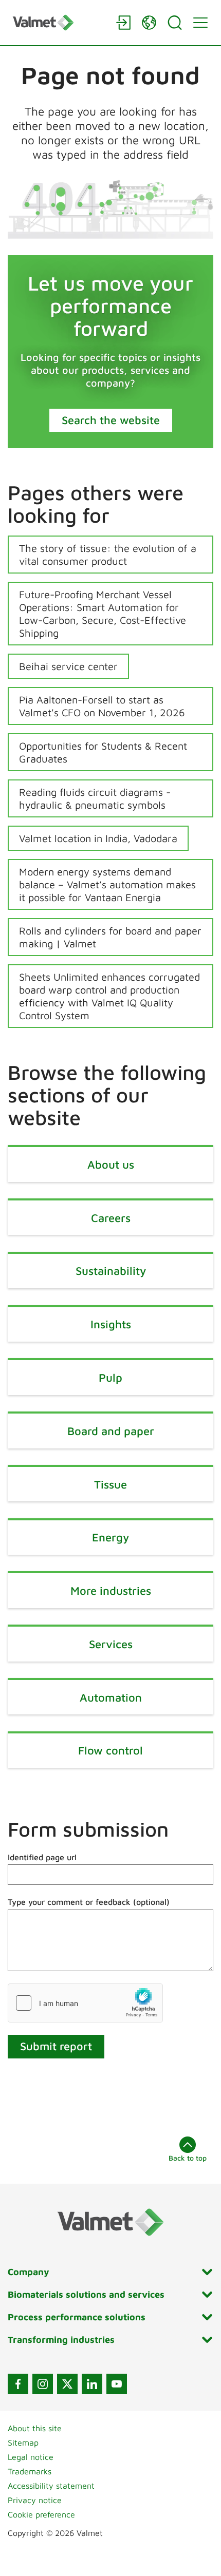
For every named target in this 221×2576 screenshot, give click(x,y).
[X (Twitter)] (67, 2384)
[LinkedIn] (92, 2384)
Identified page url (42, 1857)
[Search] (175, 23)
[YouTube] (117, 2384)
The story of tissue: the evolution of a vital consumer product (108, 555)
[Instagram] (43, 2384)
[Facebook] (18, 2384)
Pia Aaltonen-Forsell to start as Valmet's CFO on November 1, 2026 (102, 706)
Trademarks (30, 2471)
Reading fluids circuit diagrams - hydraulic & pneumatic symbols (95, 798)
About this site (35, 2428)
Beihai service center (68, 666)
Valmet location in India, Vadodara (98, 838)
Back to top (188, 2158)
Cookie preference (41, 2514)
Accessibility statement (51, 2486)
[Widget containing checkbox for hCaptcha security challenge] (85, 2003)
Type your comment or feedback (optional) (89, 1902)
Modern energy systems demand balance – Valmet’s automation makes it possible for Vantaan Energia (107, 884)
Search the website (111, 420)
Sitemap (23, 2443)
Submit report (56, 2046)
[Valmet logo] (59, 22)
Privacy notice (35, 2500)
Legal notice (31, 2457)
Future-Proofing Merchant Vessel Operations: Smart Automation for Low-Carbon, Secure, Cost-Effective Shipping (103, 614)
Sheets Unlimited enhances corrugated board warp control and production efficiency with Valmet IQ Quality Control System (109, 996)
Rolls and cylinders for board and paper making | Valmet (110, 937)
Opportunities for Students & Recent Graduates (103, 752)
